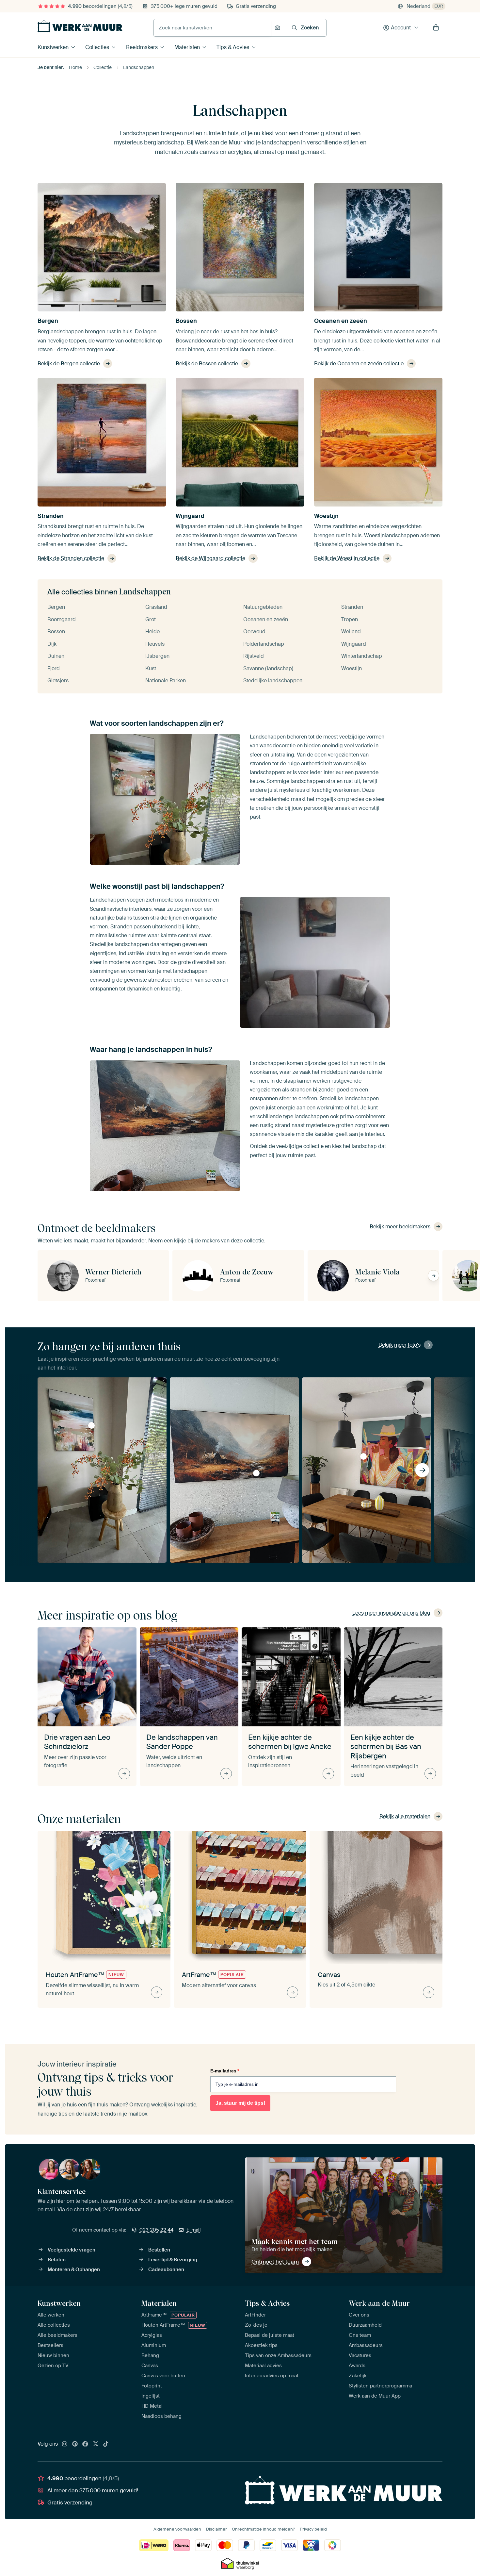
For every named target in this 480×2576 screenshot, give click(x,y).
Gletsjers (58, 681)
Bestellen (159, 2250)
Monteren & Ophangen (74, 2269)
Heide (152, 632)
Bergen (48, 321)
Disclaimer (216, 2529)
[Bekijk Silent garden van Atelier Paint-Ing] (363, 1456)
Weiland (351, 632)
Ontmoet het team (275, 2262)
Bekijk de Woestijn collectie (347, 558)
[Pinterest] (75, 2444)
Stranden (51, 516)
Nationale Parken (166, 681)
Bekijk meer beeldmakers (400, 1227)
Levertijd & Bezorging (173, 2260)
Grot (151, 619)
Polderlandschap (264, 644)
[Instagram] (65, 2444)
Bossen (186, 321)
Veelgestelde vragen (72, 2250)
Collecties (97, 47)
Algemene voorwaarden (177, 2529)
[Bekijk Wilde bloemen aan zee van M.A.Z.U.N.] (91, 1425)
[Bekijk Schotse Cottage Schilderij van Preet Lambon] (256, 1473)
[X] (96, 2444)
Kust (151, 668)
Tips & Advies (233, 47)
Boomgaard (62, 619)
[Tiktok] (106, 2444)
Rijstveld (254, 656)
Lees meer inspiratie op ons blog (391, 1613)
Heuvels (155, 644)
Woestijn (326, 516)
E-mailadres (225, 2071)
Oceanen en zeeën (341, 321)
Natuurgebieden (263, 607)
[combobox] (212, 28)
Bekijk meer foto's (400, 1345)
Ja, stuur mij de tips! (240, 2103)
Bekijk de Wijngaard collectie (210, 558)
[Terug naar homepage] (80, 26)
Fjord (54, 668)
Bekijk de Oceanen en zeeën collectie (359, 364)
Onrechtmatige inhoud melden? (263, 2529)
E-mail (194, 2230)
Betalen (57, 2260)
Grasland (156, 607)
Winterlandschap (362, 656)
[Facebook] (85, 2444)
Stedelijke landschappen (273, 681)
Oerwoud (254, 632)
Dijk (52, 644)
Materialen (187, 47)
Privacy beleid (313, 2529)
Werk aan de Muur (379, 2303)
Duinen (56, 656)
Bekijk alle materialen (405, 1816)
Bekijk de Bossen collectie (207, 364)
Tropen (350, 619)
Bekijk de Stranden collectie (71, 558)
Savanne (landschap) (268, 668)
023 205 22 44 (156, 2230)
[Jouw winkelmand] (436, 28)
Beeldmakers (142, 47)
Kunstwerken (53, 47)
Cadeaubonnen (166, 2269)
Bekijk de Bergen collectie (69, 364)
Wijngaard (190, 516)
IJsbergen (157, 656)
